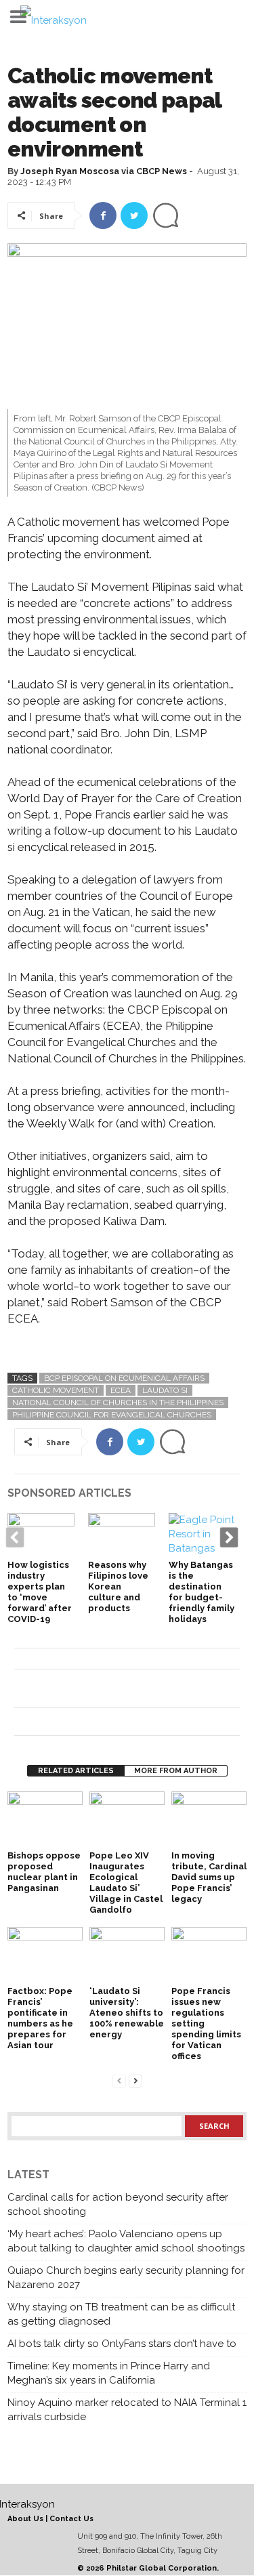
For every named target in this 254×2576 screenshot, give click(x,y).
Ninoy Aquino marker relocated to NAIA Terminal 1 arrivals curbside (127, 2410)
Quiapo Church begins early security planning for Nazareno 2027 (126, 2278)
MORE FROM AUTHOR (176, 1771)
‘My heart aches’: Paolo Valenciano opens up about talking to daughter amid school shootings (126, 2241)
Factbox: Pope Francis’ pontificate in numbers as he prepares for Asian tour (40, 2018)
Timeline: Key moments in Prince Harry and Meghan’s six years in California (109, 2373)
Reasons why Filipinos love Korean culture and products (118, 1586)
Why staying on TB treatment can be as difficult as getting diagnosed (121, 2314)
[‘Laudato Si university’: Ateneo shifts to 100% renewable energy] (127, 1955)
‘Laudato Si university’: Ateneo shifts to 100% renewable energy (127, 2013)
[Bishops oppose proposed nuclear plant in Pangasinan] (45, 1820)
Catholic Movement (56, 1390)
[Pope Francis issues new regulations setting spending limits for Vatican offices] (209, 1955)
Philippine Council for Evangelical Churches (112, 1415)
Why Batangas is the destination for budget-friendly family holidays (202, 1592)
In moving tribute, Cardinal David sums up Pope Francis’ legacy (209, 1877)
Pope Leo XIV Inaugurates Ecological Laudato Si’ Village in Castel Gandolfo (126, 1883)
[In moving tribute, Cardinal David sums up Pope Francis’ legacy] (209, 1820)
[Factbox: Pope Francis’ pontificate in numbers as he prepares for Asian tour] (45, 1955)
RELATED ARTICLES (76, 1771)
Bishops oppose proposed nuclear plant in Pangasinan (44, 1872)
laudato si (165, 1390)
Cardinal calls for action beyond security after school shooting (118, 2204)
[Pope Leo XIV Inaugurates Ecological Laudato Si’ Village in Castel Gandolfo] (127, 1820)
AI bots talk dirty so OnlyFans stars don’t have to (122, 2344)
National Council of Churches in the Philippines (118, 1403)
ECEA (121, 1390)
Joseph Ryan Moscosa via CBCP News (104, 171)
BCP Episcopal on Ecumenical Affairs (124, 1378)
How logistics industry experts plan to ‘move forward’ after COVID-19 (40, 1592)
